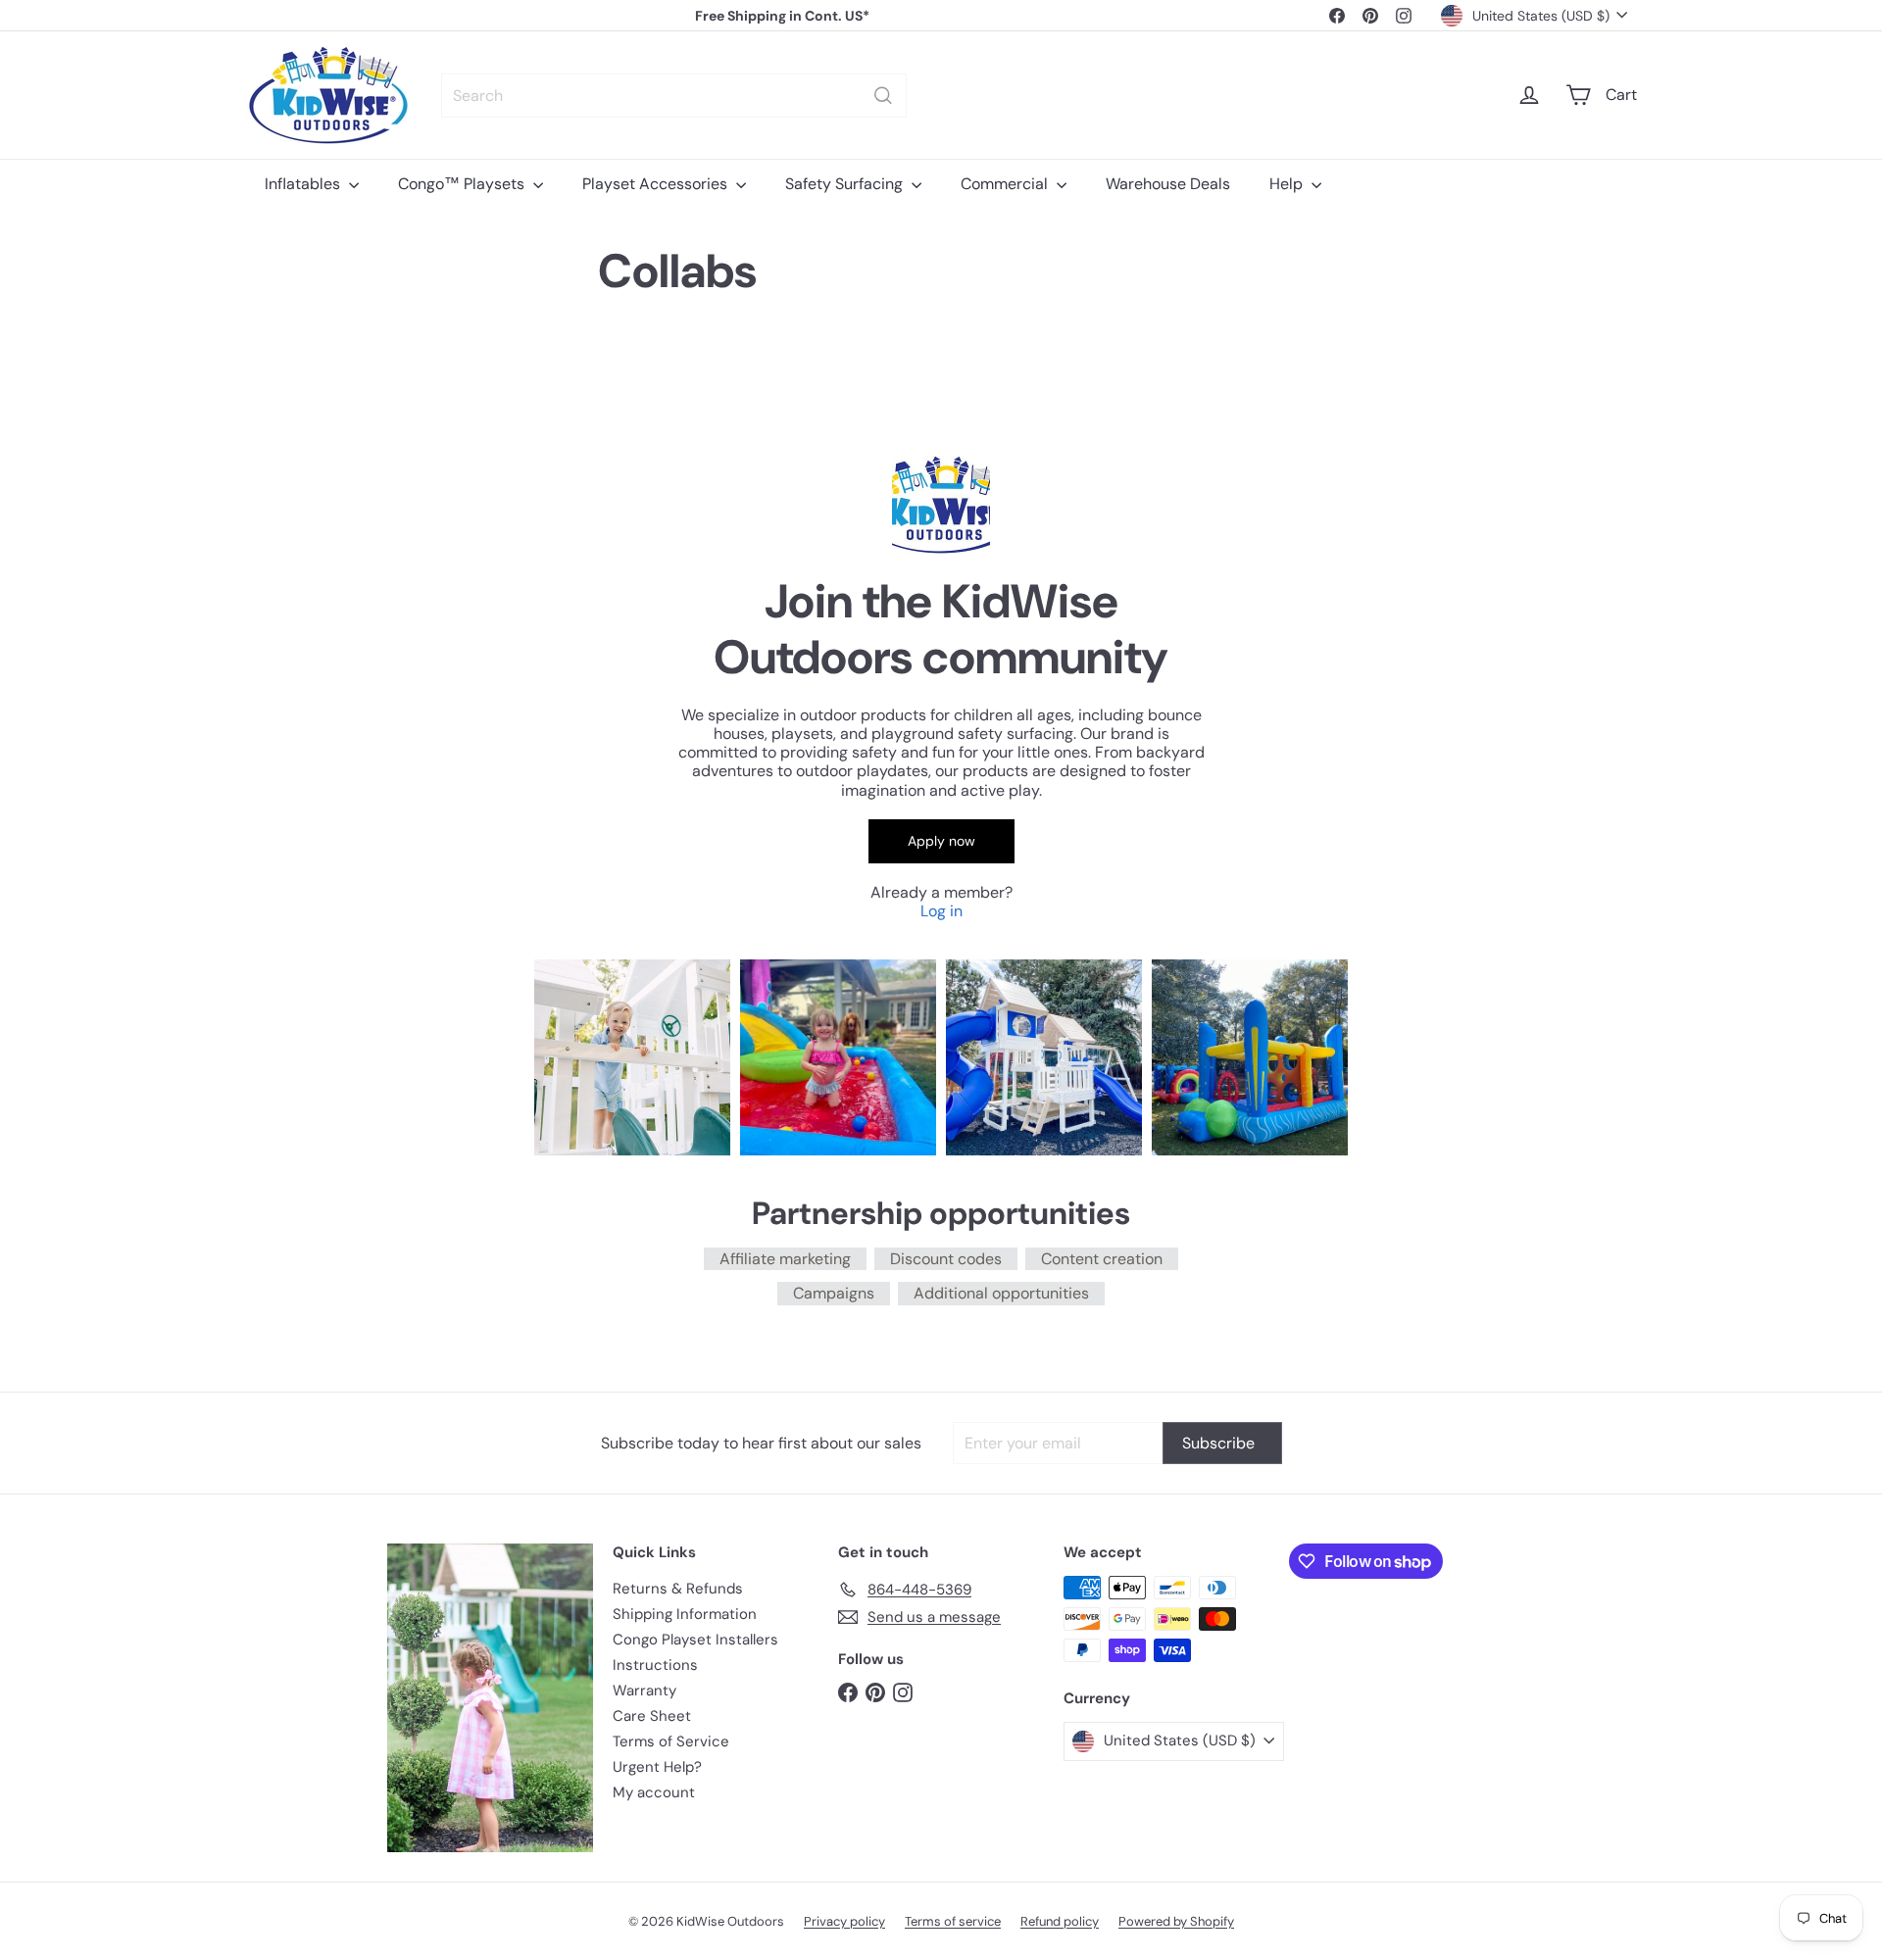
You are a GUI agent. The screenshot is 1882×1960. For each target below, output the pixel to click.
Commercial (1006, 184)
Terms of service (953, 1921)
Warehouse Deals (1168, 184)
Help (1288, 184)
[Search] (883, 96)
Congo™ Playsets (463, 184)
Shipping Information (685, 1614)
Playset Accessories (657, 184)
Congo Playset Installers (695, 1640)
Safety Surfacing (846, 184)
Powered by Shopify (1176, 1921)
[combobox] (674, 96)
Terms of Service (671, 1741)
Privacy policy (844, 1921)
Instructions (655, 1665)
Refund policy (1060, 1921)
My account (654, 1792)
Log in (941, 911)
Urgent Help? (657, 1767)
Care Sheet (652, 1716)
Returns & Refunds (678, 1589)
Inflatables (304, 184)
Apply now (941, 841)
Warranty (644, 1690)
